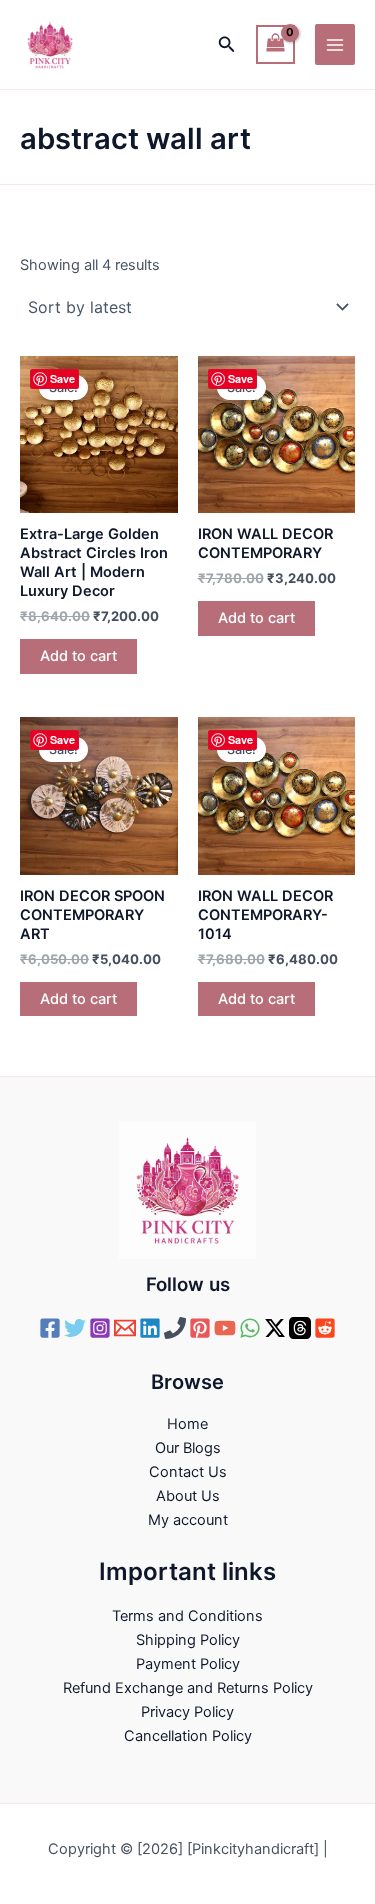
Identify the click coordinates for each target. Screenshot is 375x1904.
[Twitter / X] (275, 1328)
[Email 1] (125, 1328)
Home (187, 1424)
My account (188, 1520)
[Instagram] (100, 1328)
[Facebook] (50, 1328)
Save (62, 378)
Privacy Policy (187, 1712)
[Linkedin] (150, 1328)
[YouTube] (225, 1328)
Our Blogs (188, 1448)
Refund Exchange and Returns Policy (188, 1688)
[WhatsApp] (250, 1328)
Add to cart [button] (78, 656)
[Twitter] (75, 1328)
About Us (188, 1496)
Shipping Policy (188, 1640)
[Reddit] (325, 1328)
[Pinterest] (200, 1328)
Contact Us (188, 1472)
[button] (227, 44)
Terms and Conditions (187, 1616)
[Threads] (300, 1328)
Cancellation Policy (188, 1736)
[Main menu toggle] (335, 44)
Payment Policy (188, 1664)
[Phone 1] (175, 1328)
